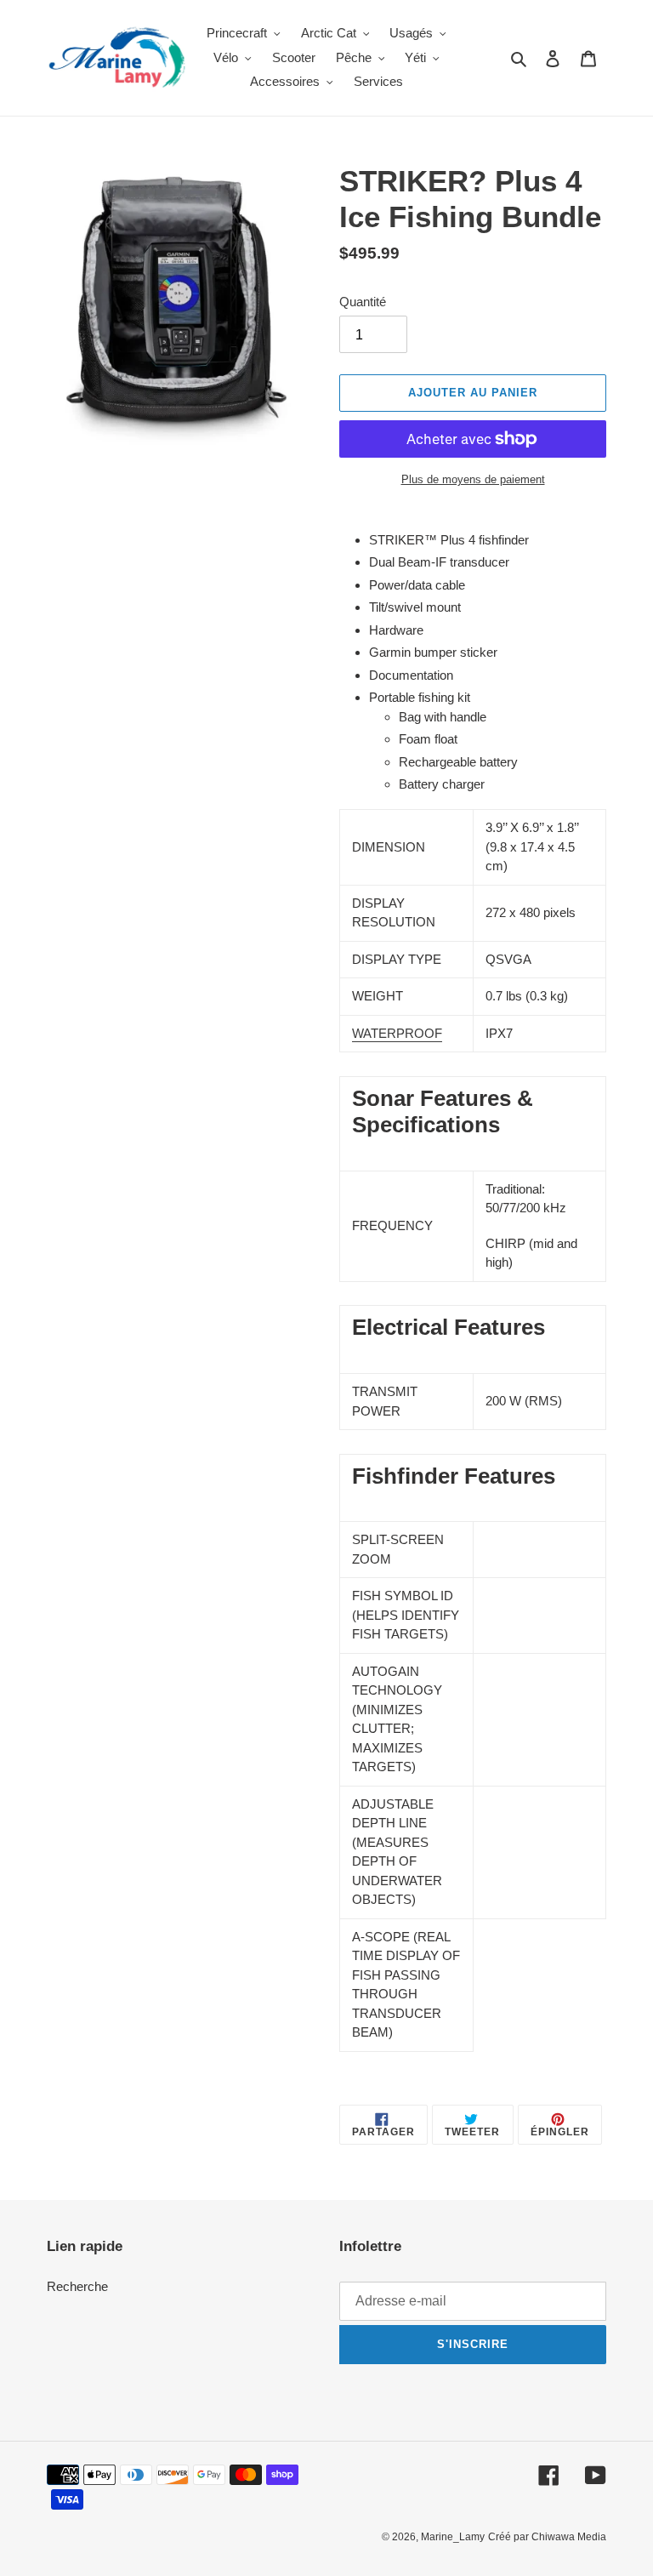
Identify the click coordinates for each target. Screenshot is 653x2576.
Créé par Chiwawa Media (547, 2537)
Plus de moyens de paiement (473, 479)
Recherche (77, 2286)
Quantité (363, 302)
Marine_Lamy (453, 2537)
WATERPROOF (397, 1033)
